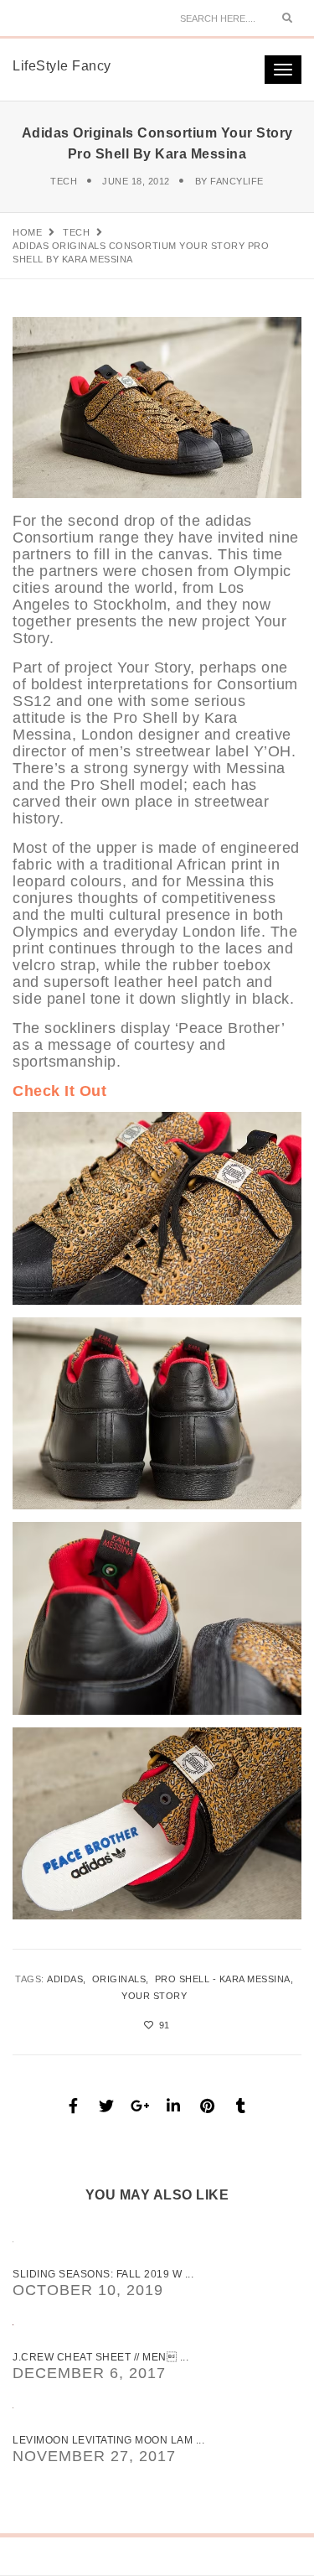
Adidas (65, 1979)
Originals (119, 1979)
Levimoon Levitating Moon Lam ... (108, 2440)
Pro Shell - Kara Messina (223, 1979)
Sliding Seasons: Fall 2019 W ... (103, 2274)
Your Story (154, 1996)
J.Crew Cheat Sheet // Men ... (100, 2357)
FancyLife (237, 181)
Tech (64, 181)
